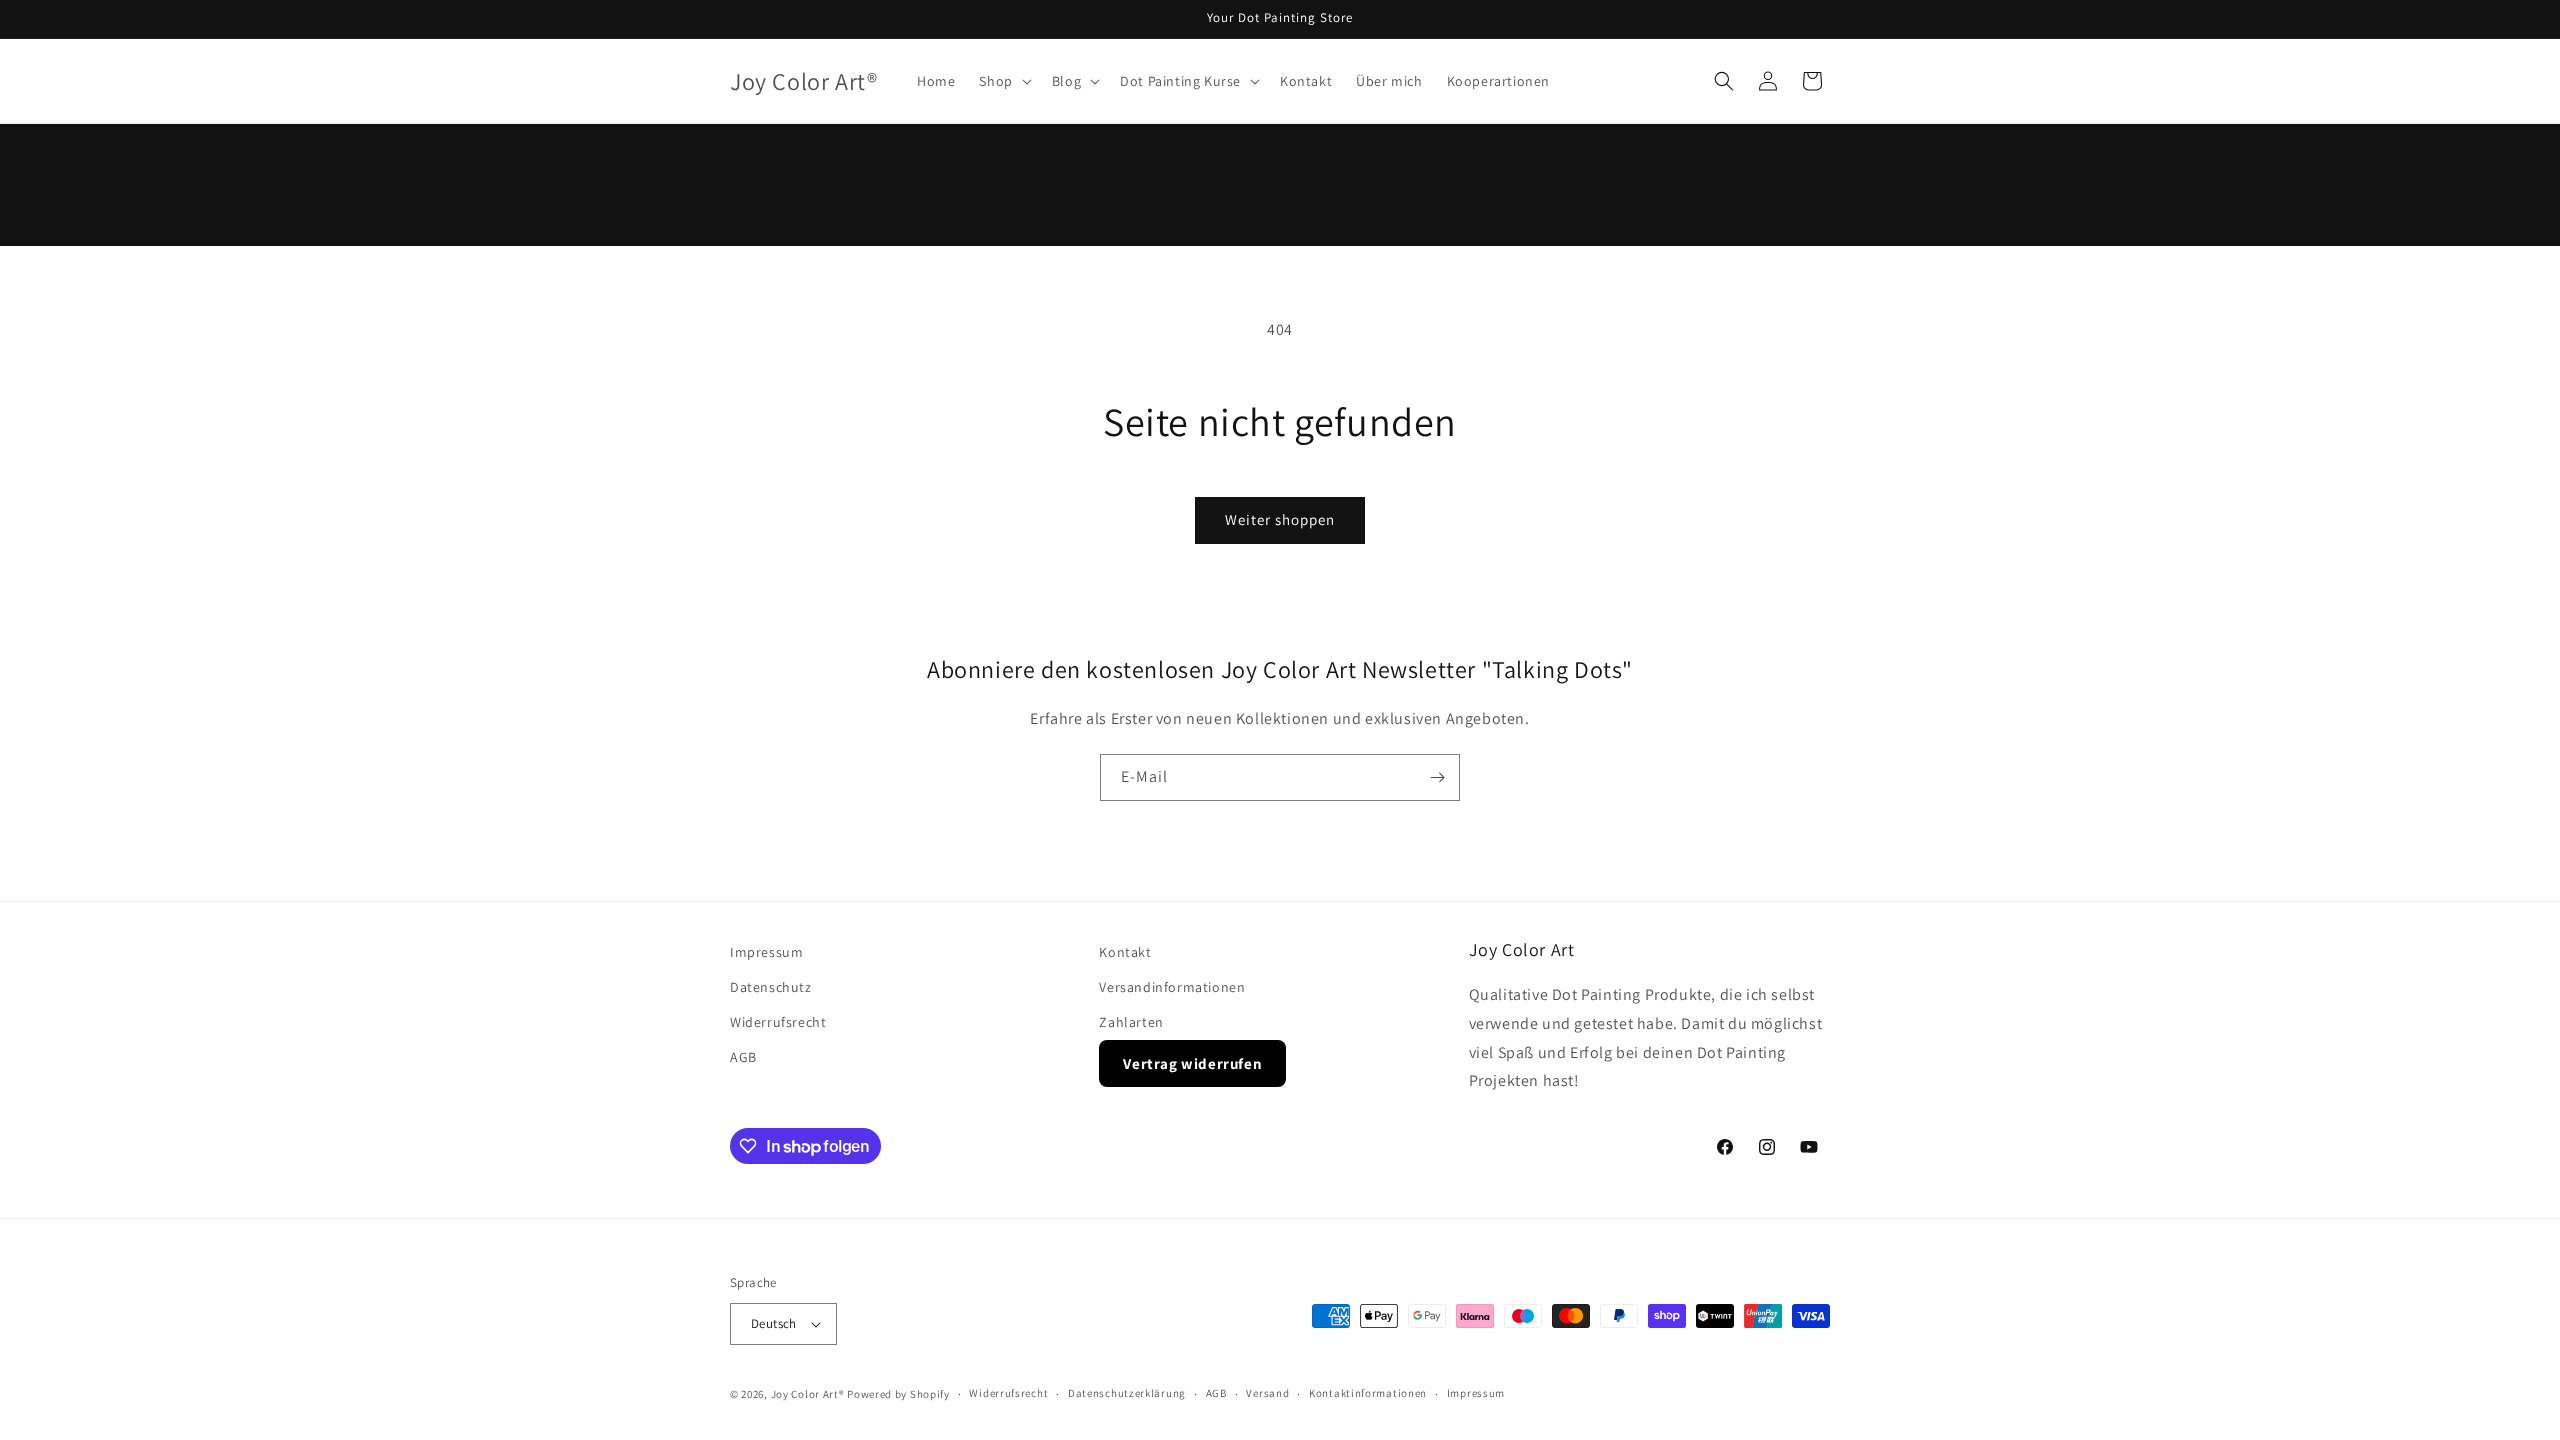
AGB (743, 1057)
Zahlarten (1131, 1022)
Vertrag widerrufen (1192, 1063)
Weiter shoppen (1280, 519)
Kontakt (1125, 952)
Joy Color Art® (808, 1394)
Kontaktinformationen (1368, 1393)
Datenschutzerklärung (1127, 1393)
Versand (1267, 1393)
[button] (1003, 81)
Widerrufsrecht (778, 1022)
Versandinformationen (1172, 987)
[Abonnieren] (1437, 777)
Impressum (766, 952)
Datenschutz (771, 987)
